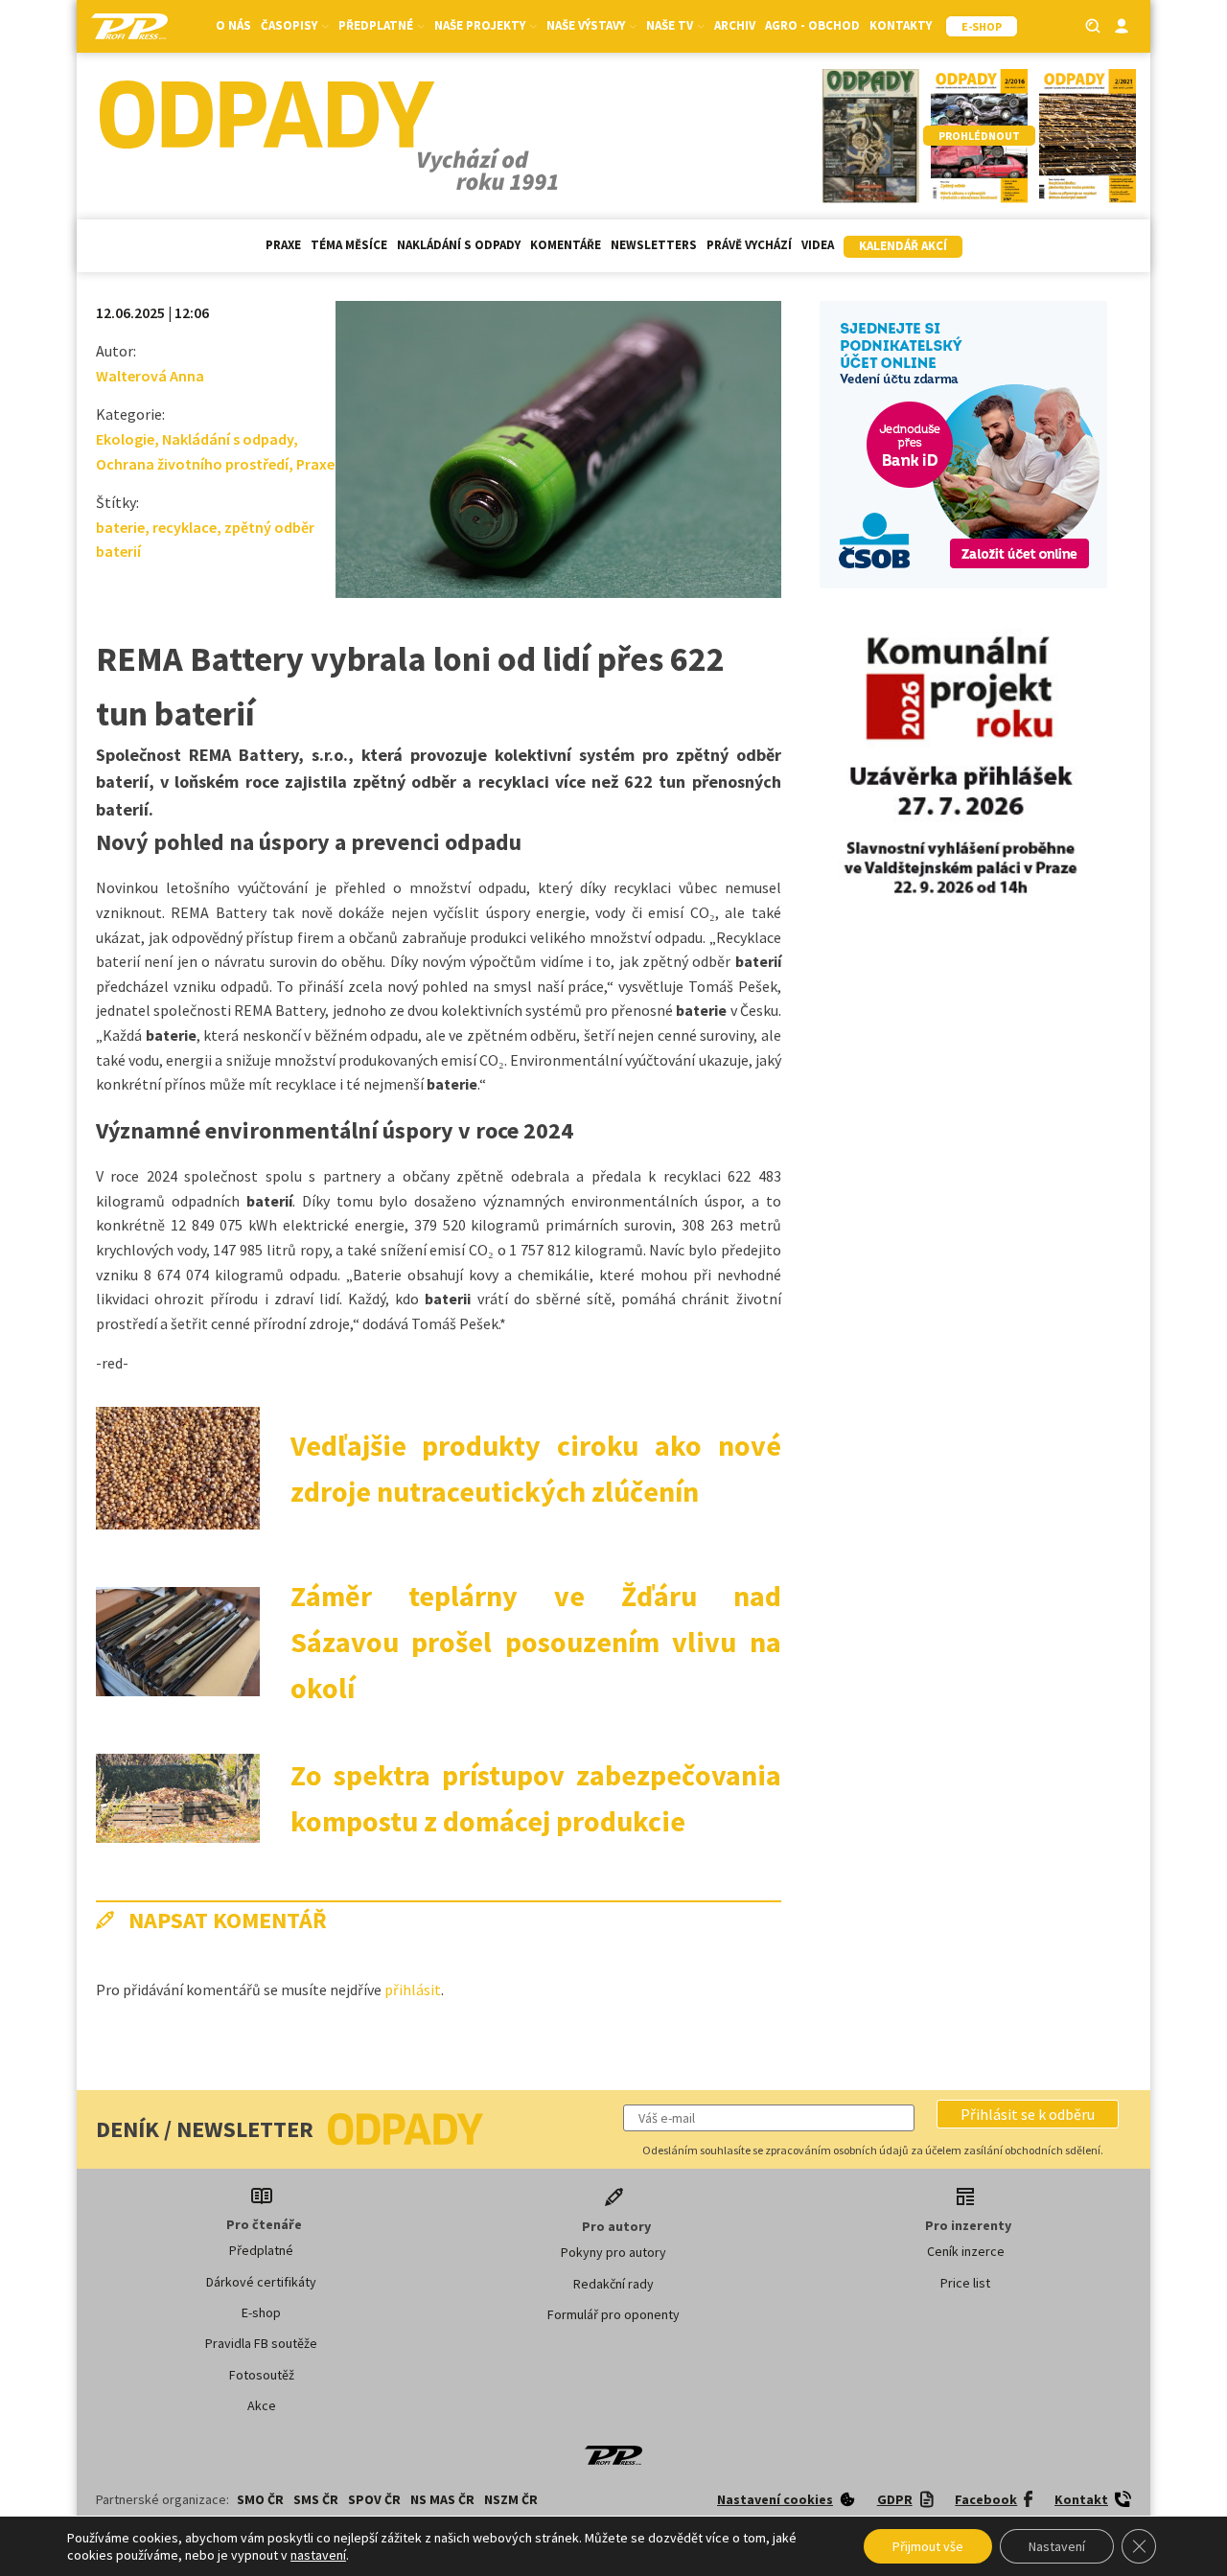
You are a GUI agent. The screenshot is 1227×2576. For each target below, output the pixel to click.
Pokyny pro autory (613, 2252)
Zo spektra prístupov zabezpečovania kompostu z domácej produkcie (536, 1798)
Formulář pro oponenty (613, 2314)
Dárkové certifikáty (261, 2282)
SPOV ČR (374, 2499)
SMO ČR (260, 2499)
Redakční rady (613, 2284)
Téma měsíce (349, 245)
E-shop (261, 2312)
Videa (818, 245)
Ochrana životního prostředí (192, 464)
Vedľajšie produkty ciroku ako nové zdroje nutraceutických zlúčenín (536, 1468)
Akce (262, 2405)
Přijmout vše (928, 2546)
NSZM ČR (511, 2499)
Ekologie (125, 439)
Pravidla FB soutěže (261, 2343)
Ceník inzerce (966, 2251)
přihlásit (413, 1989)
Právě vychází (749, 245)
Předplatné (261, 2250)
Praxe (283, 245)
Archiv (735, 25)
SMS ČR (316, 2499)
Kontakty (901, 25)
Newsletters (654, 245)
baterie (120, 527)
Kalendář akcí (903, 246)
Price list (965, 2283)
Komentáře (566, 245)
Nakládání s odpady (459, 245)
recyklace (185, 527)
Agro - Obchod (812, 25)
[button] (1028, 2114)
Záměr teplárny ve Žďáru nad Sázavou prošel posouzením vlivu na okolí (536, 1642)
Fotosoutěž (262, 2375)
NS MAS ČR (442, 2499)
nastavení (318, 2555)
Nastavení (1057, 2546)
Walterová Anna (150, 376)
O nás (233, 25)
